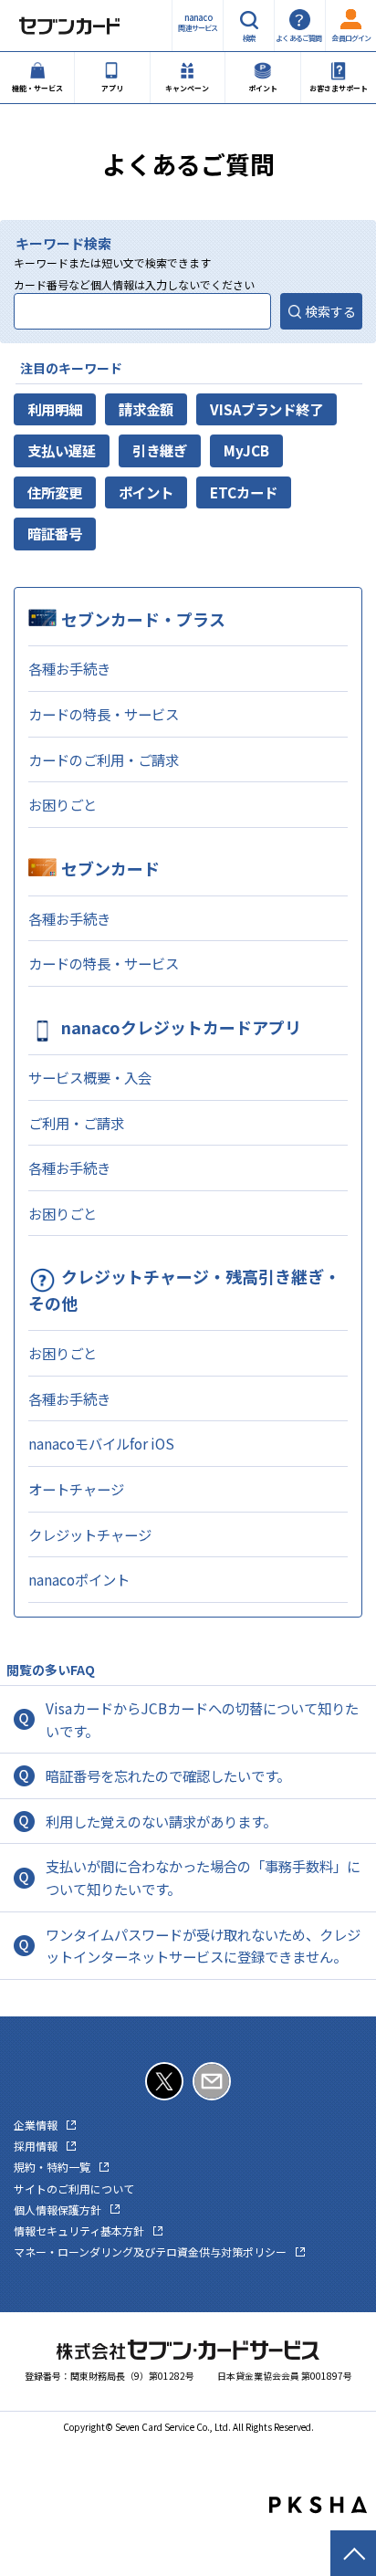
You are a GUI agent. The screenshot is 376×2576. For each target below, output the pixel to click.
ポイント (146, 492)
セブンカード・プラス (143, 619)
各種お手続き (69, 668)
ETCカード (244, 492)
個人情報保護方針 (57, 2209)
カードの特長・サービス (104, 714)
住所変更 (55, 492)
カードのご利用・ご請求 (104, 759)
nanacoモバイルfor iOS (101, 1443)
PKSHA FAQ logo (318, 2505)
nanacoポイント (79, 1579)
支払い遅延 (62, 450)
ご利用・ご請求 (76, 1123)
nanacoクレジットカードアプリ (181, 1027)
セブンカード (110, 868)
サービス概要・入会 (90, 1077)
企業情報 (36, 2125)
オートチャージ (76, 1489)
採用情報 (36, 2146)
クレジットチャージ (90, 1534)
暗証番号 (55, 533)
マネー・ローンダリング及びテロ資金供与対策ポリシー (150, 2251)
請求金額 (146, 409)
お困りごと (63, 804)
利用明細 (55, 409)
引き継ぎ (160, 450)
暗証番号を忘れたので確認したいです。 (168, 1775)
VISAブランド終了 (266, 409)
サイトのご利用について (74, 2189)
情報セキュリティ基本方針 (79, 2230)
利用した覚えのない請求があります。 (161, 1821)
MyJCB (246, 450)
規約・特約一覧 (52, 2167)
